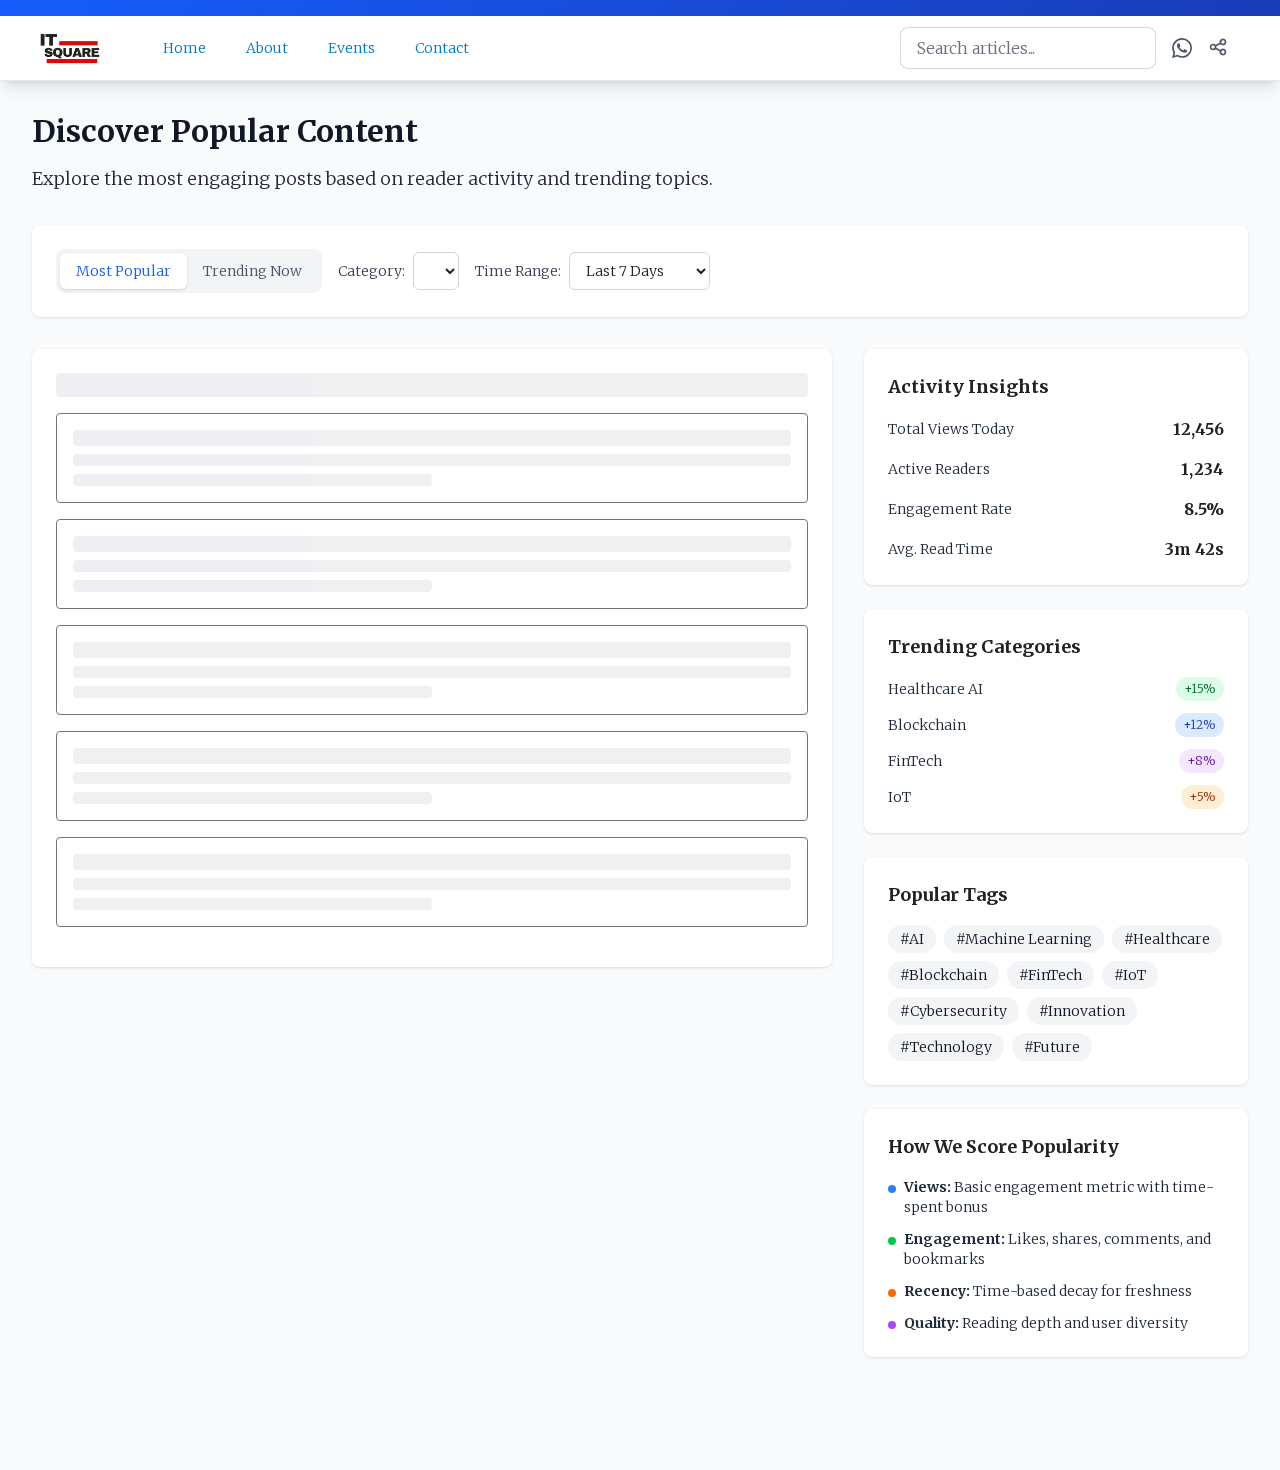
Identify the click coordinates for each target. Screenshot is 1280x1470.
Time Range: (518, 271)
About (267, 48)
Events (351, 48)
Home (184, 48)
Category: (371, 271)
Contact (442, 48)
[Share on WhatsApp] (1182, 48)
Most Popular (123, 271)
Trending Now (252, 271)
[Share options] (1218, 47)
